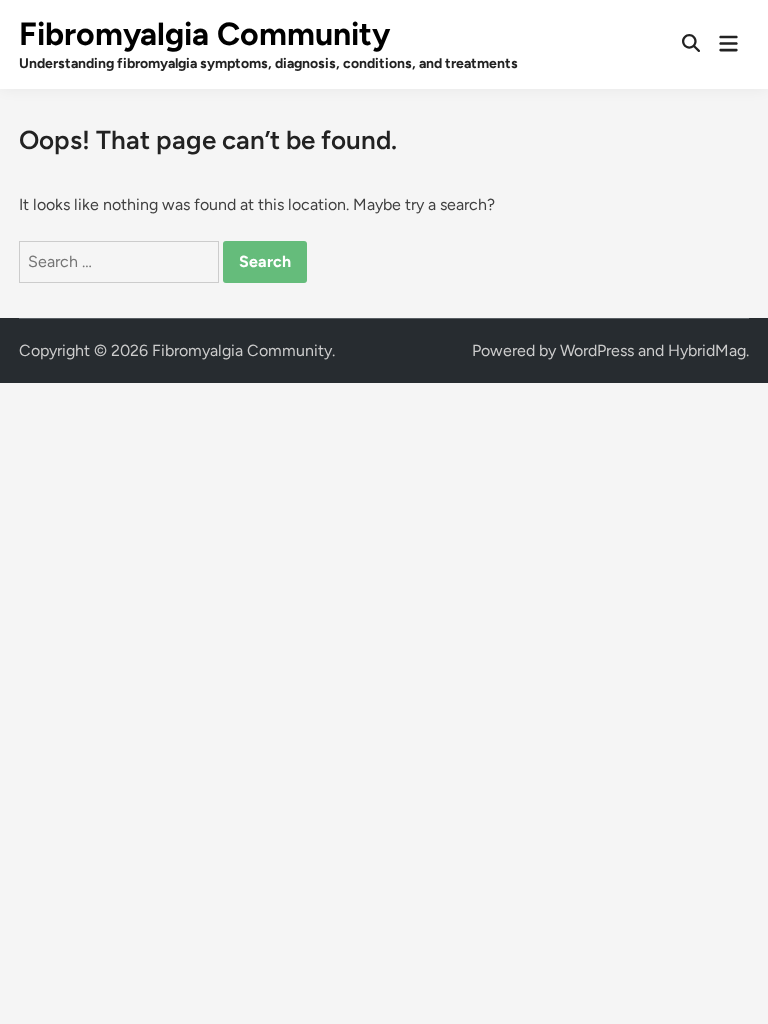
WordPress (597, 350)
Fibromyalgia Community (204, 34)
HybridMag (707, 350)
